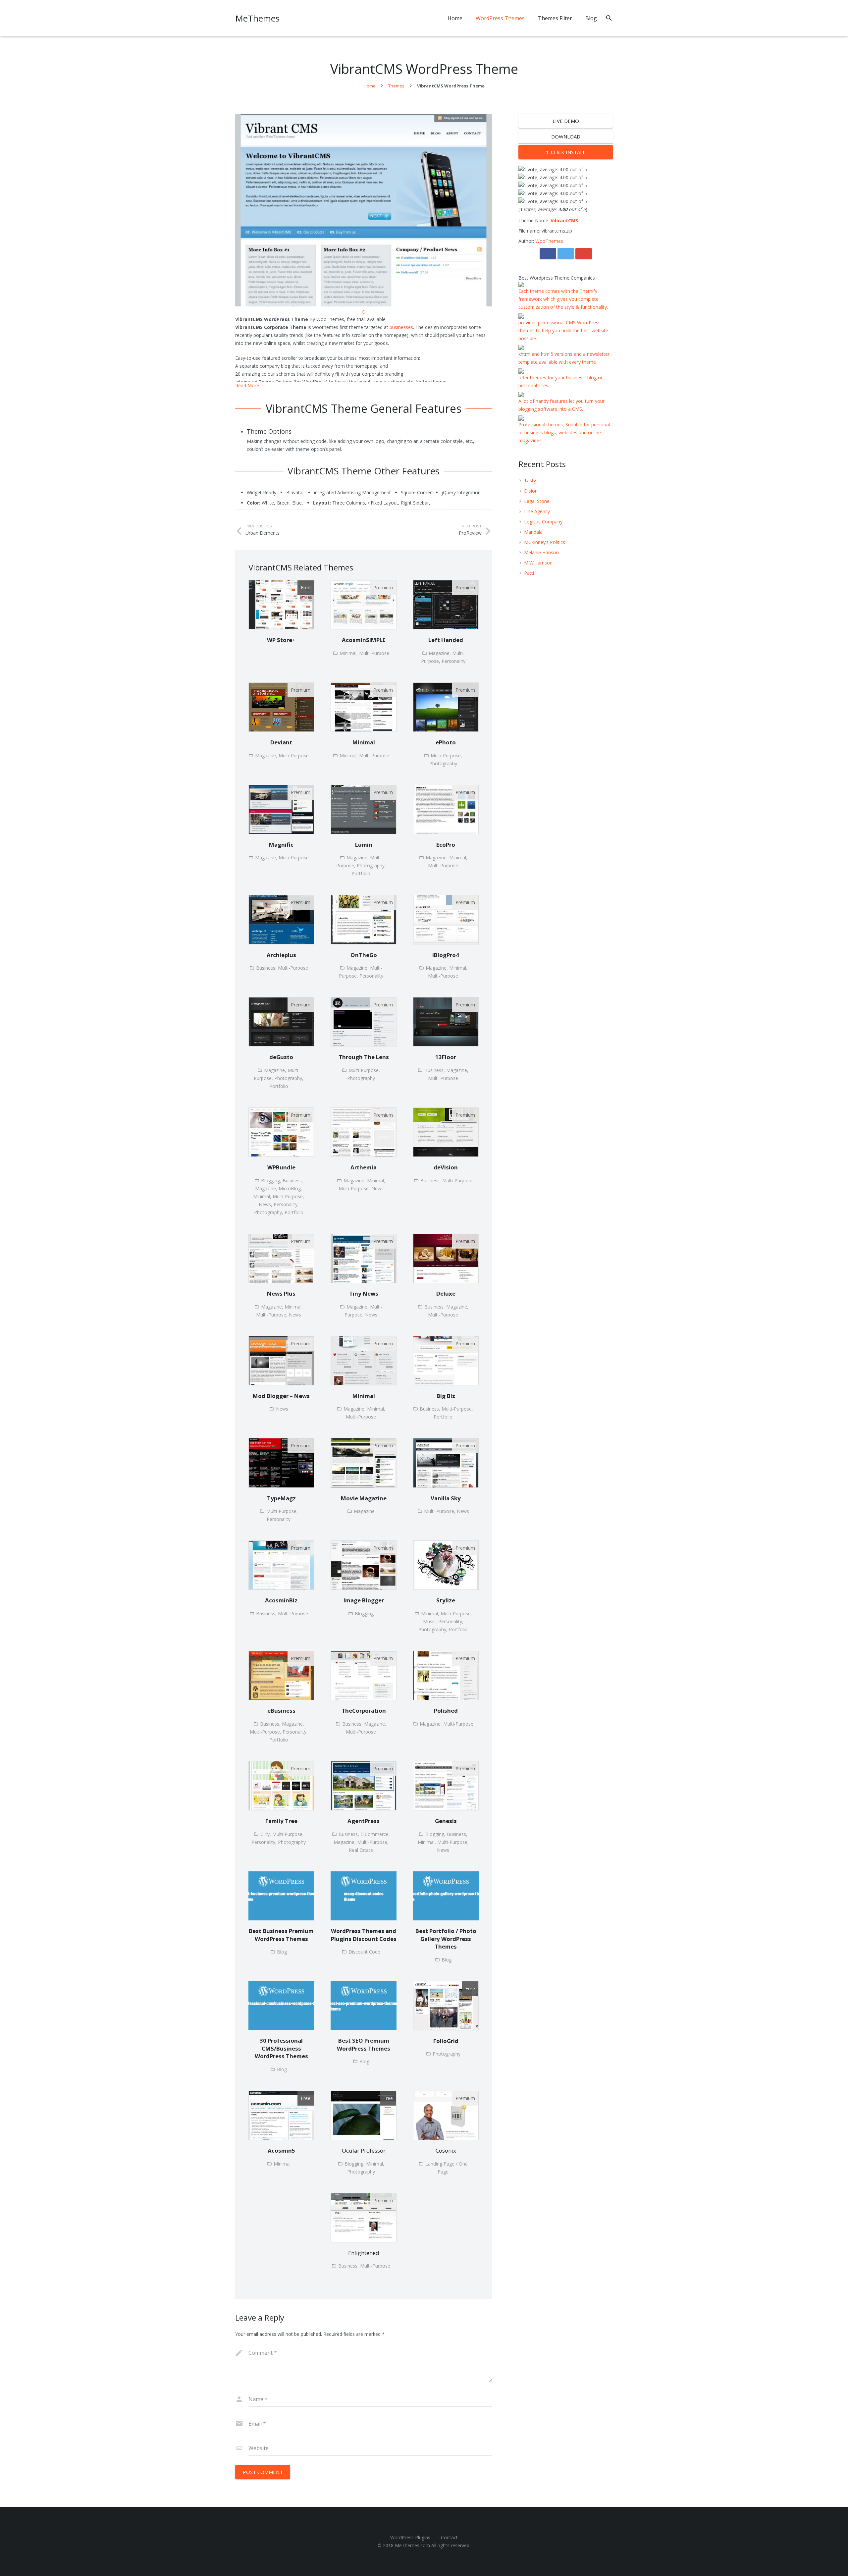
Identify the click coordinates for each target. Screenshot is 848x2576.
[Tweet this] (566, 254)
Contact (449, 2537)
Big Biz (446, 1396)
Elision (531, 491)
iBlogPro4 (446, 955)
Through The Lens (364, 1057)
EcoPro (446, 845)
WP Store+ (281, 640)
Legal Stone (537, 501)
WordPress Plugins (410, 2537)
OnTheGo (364, 955)
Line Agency (537, 511)
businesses (401, 327)
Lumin (364, 845)
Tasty (530, 481)
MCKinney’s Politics (545, 542)
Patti (529, 573)
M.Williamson (538, 563)
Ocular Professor (364, 2150)
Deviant (281, 742)
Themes (396, 86)
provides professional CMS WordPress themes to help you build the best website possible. (563, 330)
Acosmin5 (281, 2150)
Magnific (281, 845)
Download (566, 136)
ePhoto (446, 742)
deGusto (281, 1057)
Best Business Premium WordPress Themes (281, 1935)
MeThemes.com (412, 2545)
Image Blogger (364, 1600)
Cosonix (446, 2150)
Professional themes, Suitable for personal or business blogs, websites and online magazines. (564, 432)
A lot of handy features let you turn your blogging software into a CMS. (561, 405)
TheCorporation (364, 1711)
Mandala (533, 532)
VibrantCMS (564, 220)
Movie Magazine (364, 1498)
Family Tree (281, 1821)
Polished (446, 1711)
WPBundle (281, 1167)
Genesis (446, 1821)
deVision (446, 1167)
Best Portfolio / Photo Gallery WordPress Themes (446, 1939)
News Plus (281, 1293)
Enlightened (364, 2253)
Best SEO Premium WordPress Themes (364, 2044)
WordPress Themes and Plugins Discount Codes (364, 1935)
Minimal (364, 742)
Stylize (446, 1600)
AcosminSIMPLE (364, 640)
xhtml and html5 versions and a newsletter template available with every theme (564, 358)
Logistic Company (543, 522)
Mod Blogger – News (281, 1396)
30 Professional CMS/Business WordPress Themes (281, 2048)
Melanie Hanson (541, 552)
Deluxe (446, 1293)
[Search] (609, 18)
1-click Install (566, 152)
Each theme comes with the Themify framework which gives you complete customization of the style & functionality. (563, 299)
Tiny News (364, 1293)
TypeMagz (281, 1498)
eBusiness (281, 1711)
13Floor (446, 1057)
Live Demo (566, 121)
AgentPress (364, 1821)
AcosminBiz (281, 1600)
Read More (247, 385)
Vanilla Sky (446, 1498)
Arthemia (364, 1167)
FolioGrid (446, 2041)
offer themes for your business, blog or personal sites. (560, 381)
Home (370, 86)
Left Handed (446, 640)
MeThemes (257, 18)
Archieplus (281, 955)
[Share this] (548, 254)
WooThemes (549, 241)
